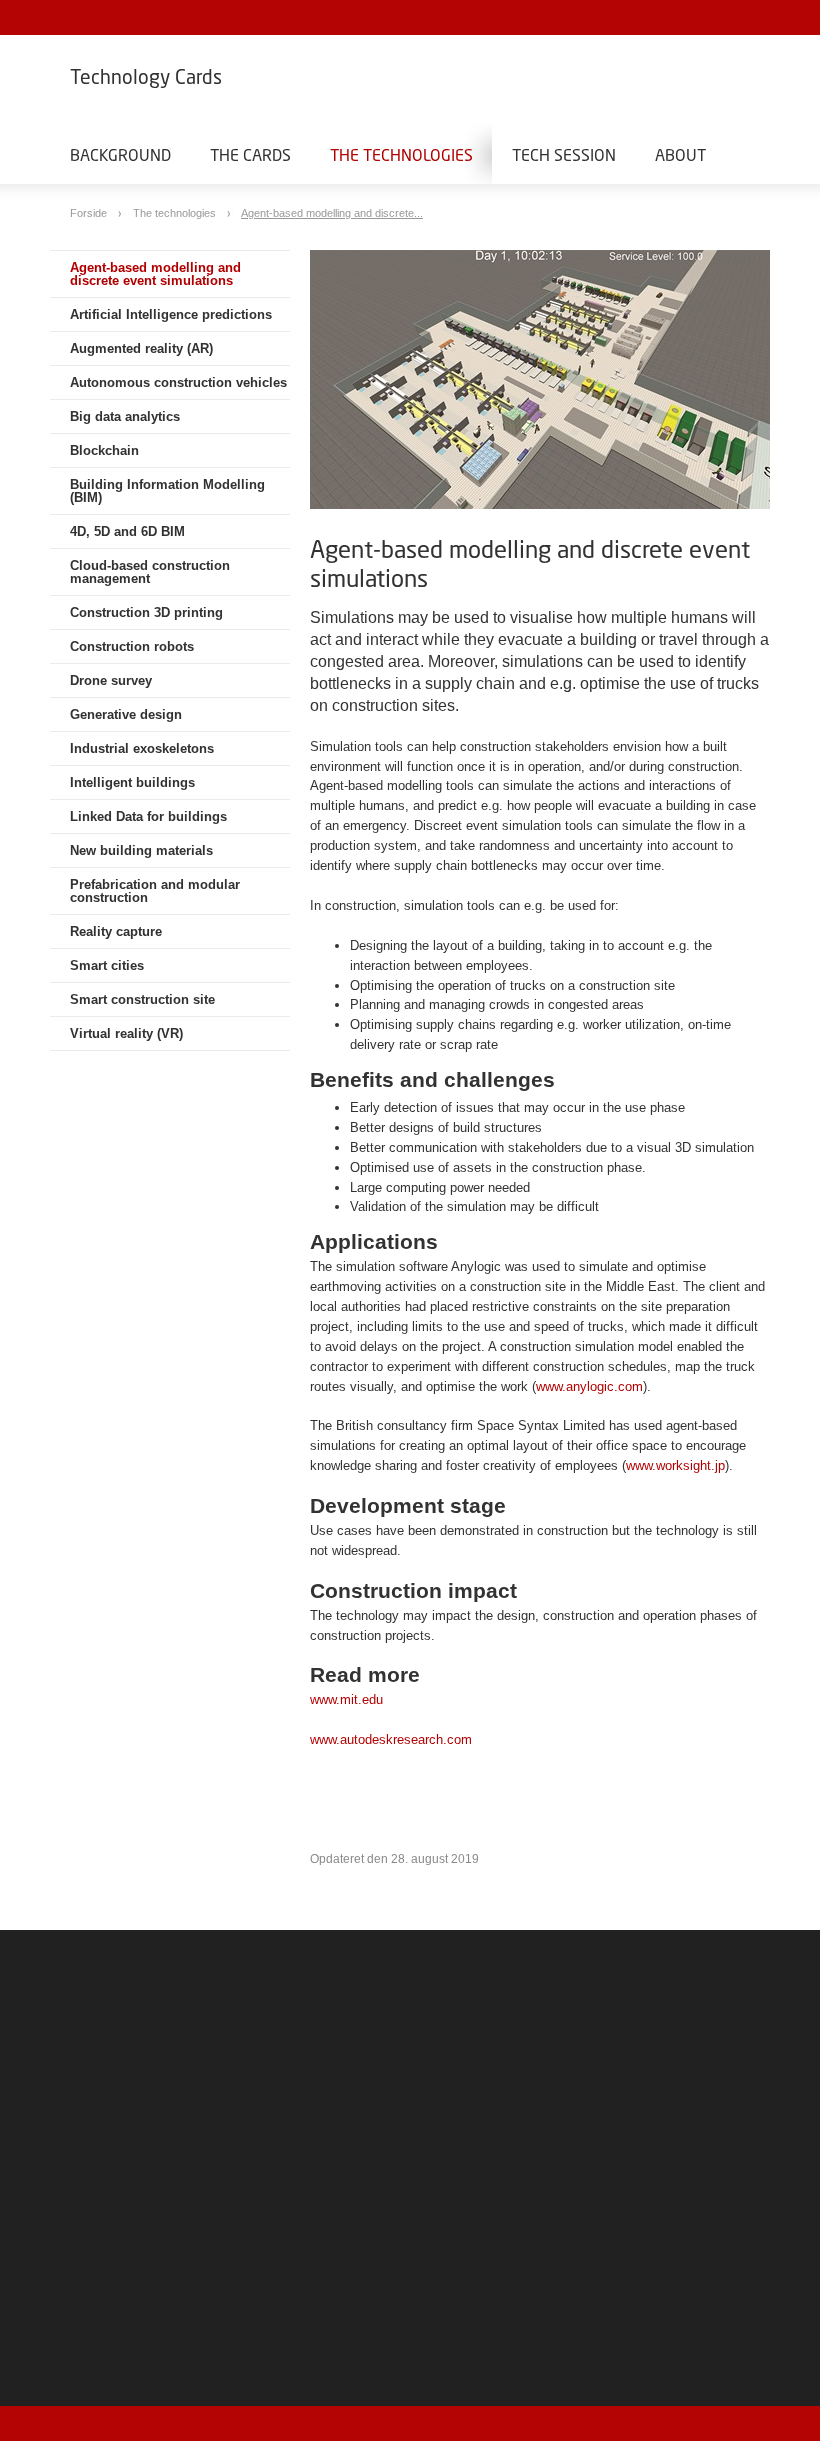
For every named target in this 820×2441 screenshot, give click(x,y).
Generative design (126, 714)
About (680, 154)
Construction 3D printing (146, 612)
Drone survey (111, 680)
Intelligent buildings (132, 782)
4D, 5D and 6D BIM (127, 531)
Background (120, 154)
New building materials (141, 850)
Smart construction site (142, 999)
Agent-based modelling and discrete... (332, 213)
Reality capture (116, 931)
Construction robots (132, 646)
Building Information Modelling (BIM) (167, 491)
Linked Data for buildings (148, 816)
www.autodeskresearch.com (391, 1739)
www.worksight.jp (675, 1465)
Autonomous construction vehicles (178, 382)
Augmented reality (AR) (141, 348)
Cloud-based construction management (150, 572)
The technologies (401, 154)
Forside (90, 213)
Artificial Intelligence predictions (171, 314)
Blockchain (104, 450)
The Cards (250, 154)
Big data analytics (125, 416)
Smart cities (107, 965)
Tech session (564, 154)
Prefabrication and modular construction (155, 891)
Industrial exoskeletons (142, 748)
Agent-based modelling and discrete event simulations (155, 274)
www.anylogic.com (589, 1386)
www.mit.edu (346, 1699)
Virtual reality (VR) (126, 1033)
